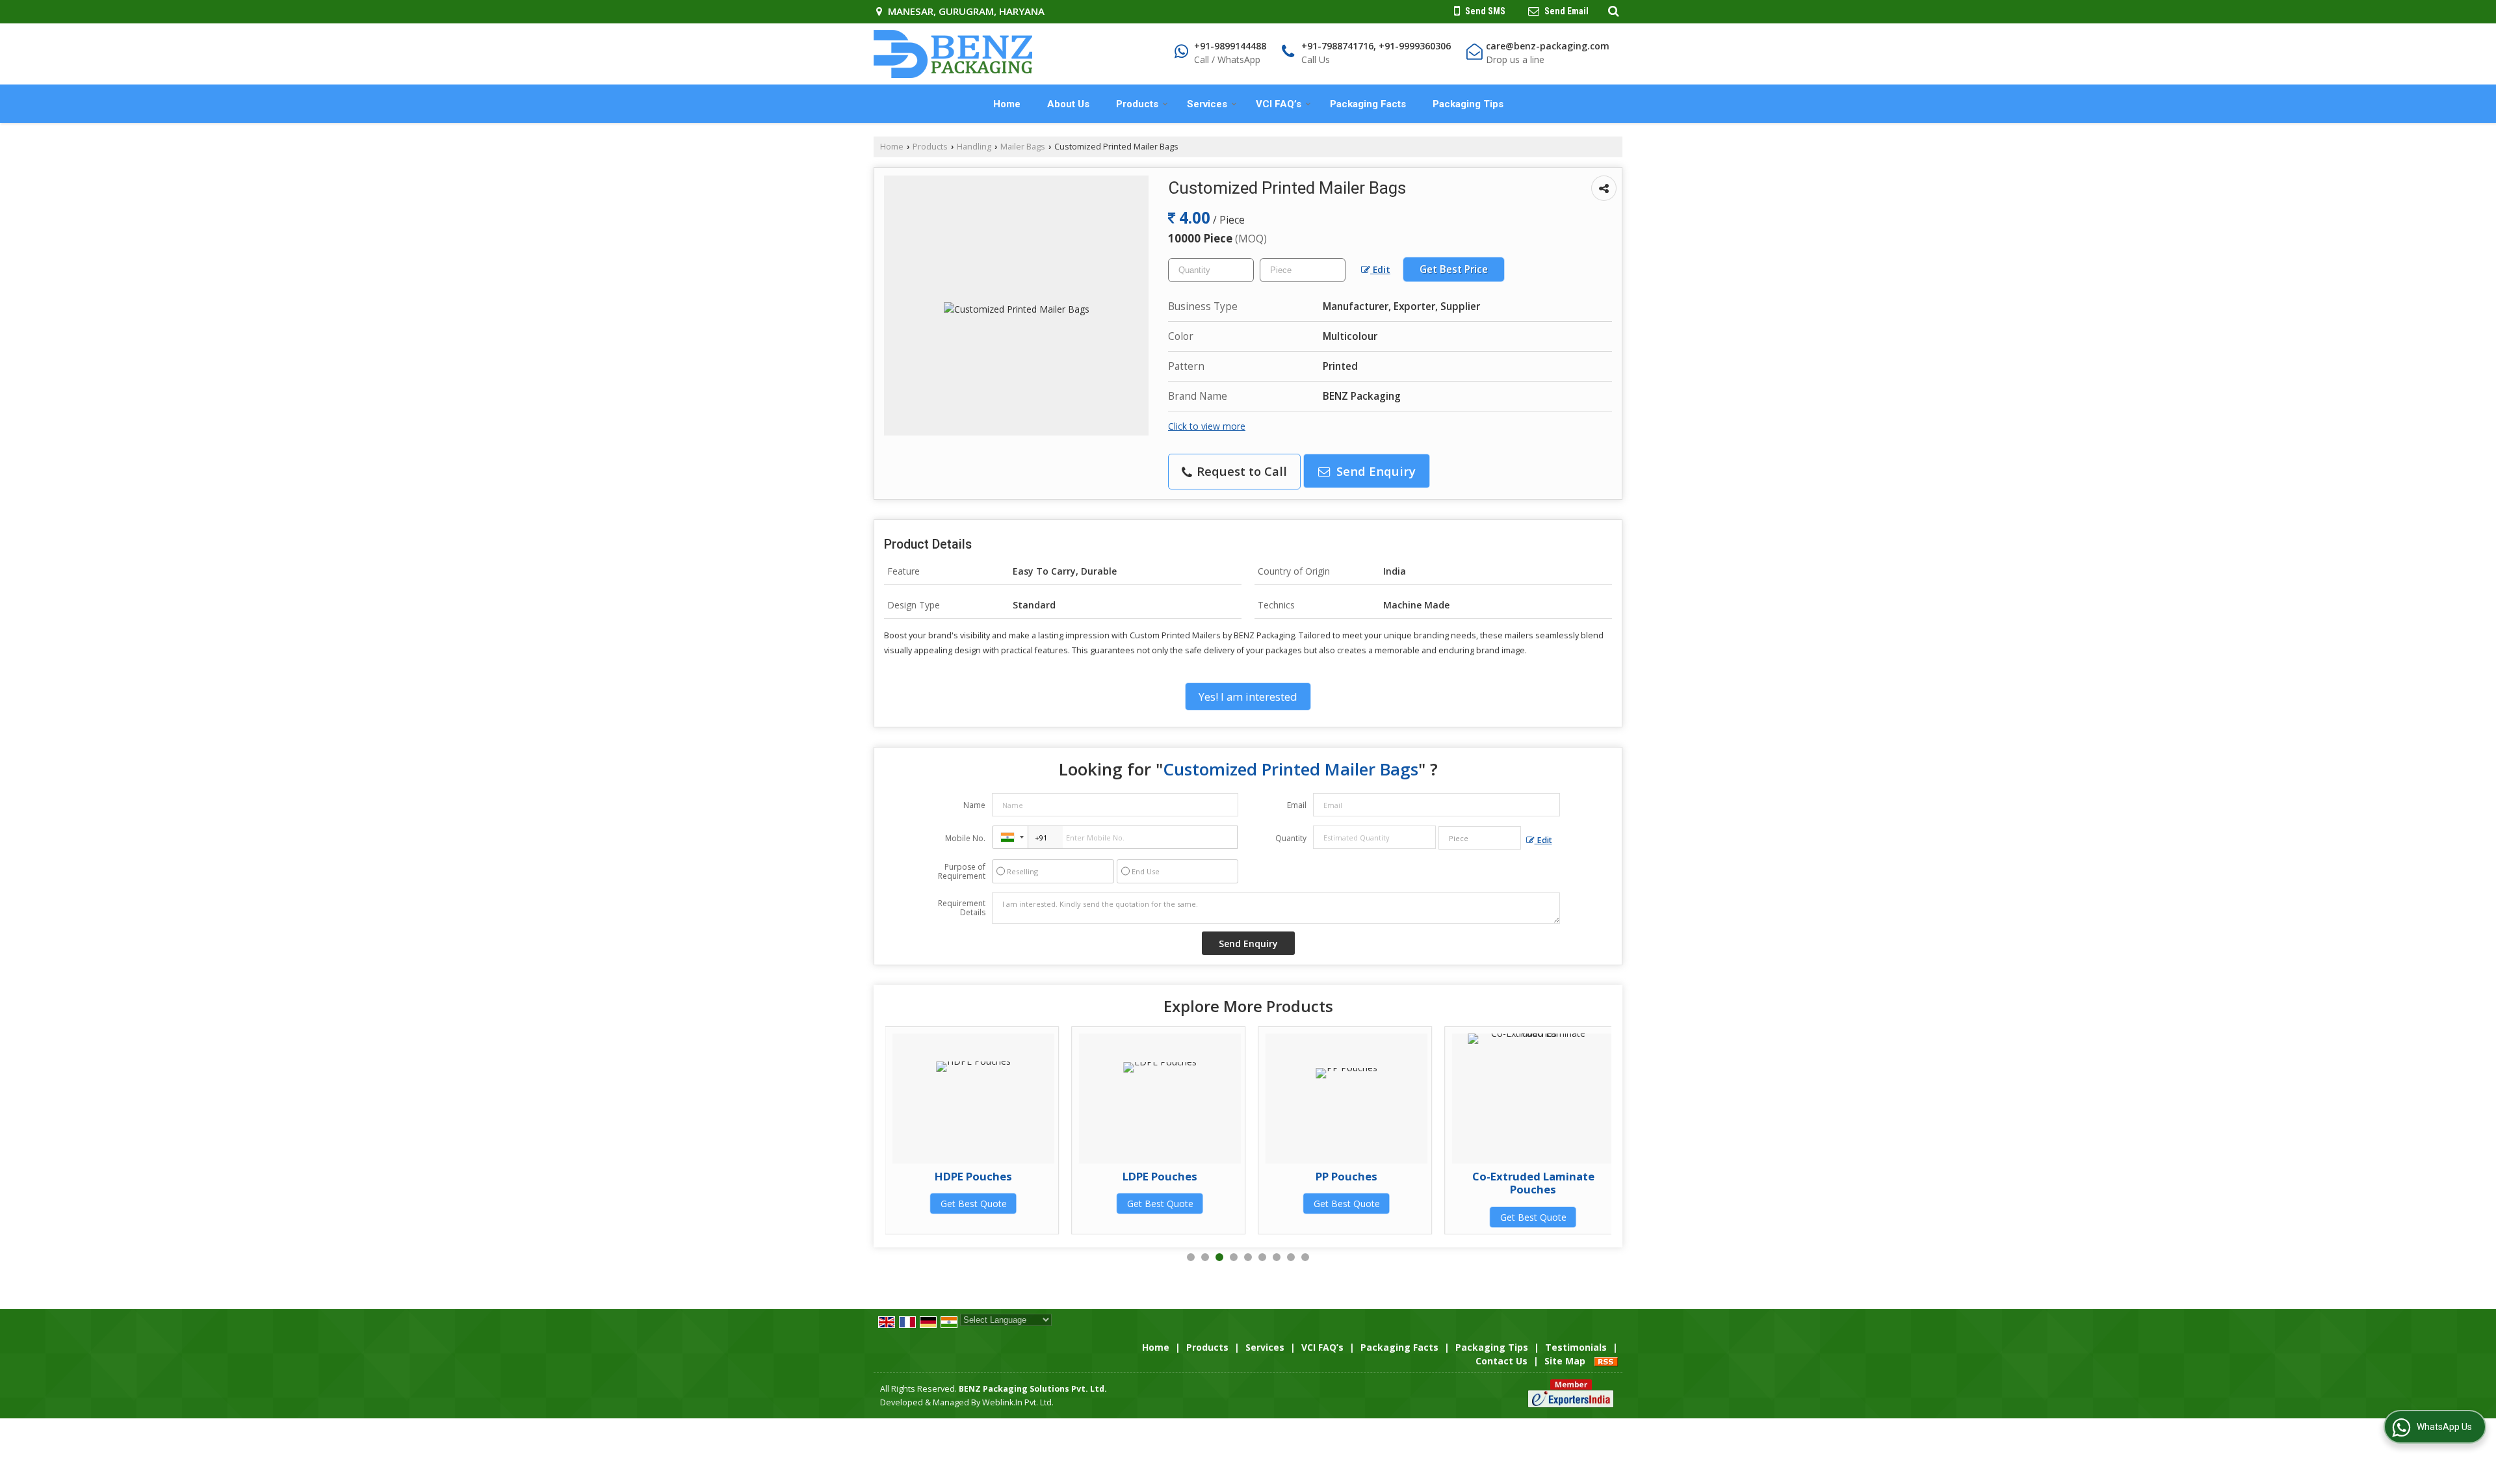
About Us (1068, 104)
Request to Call (1240, 471)
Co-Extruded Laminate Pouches (1375, 1183)
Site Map (1565, 1361)
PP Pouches (1189, 1176)
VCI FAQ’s (1279, 104)
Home (1007, 104)
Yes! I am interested (1248, 696)
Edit (1380, 269)
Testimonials (1576, 1347)
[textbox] (1303, 270)
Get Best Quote (1002, 1204)
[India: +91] (1010, 837)
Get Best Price (1454, 269)
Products (1137, 104)
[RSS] (1606, 1361)
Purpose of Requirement (962, 872)
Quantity (1291, 838)
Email (1297, 805)
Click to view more (1207, 426)
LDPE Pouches (1002, 1176)
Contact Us (1501, 1361)
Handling (974, 147)
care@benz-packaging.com (1548, 46)
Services (1207, 104)
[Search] (1612, 10)
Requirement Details (962, 908)
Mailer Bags (1023, 147)
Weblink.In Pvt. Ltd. (1018, 1402)
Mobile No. (965, 838)
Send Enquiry (1374, 471)
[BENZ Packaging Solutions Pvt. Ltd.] (953, 54)
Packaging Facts (1368, 104)
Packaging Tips (1468, 104)
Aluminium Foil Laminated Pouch (1561, 1183)
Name (974, 805)
